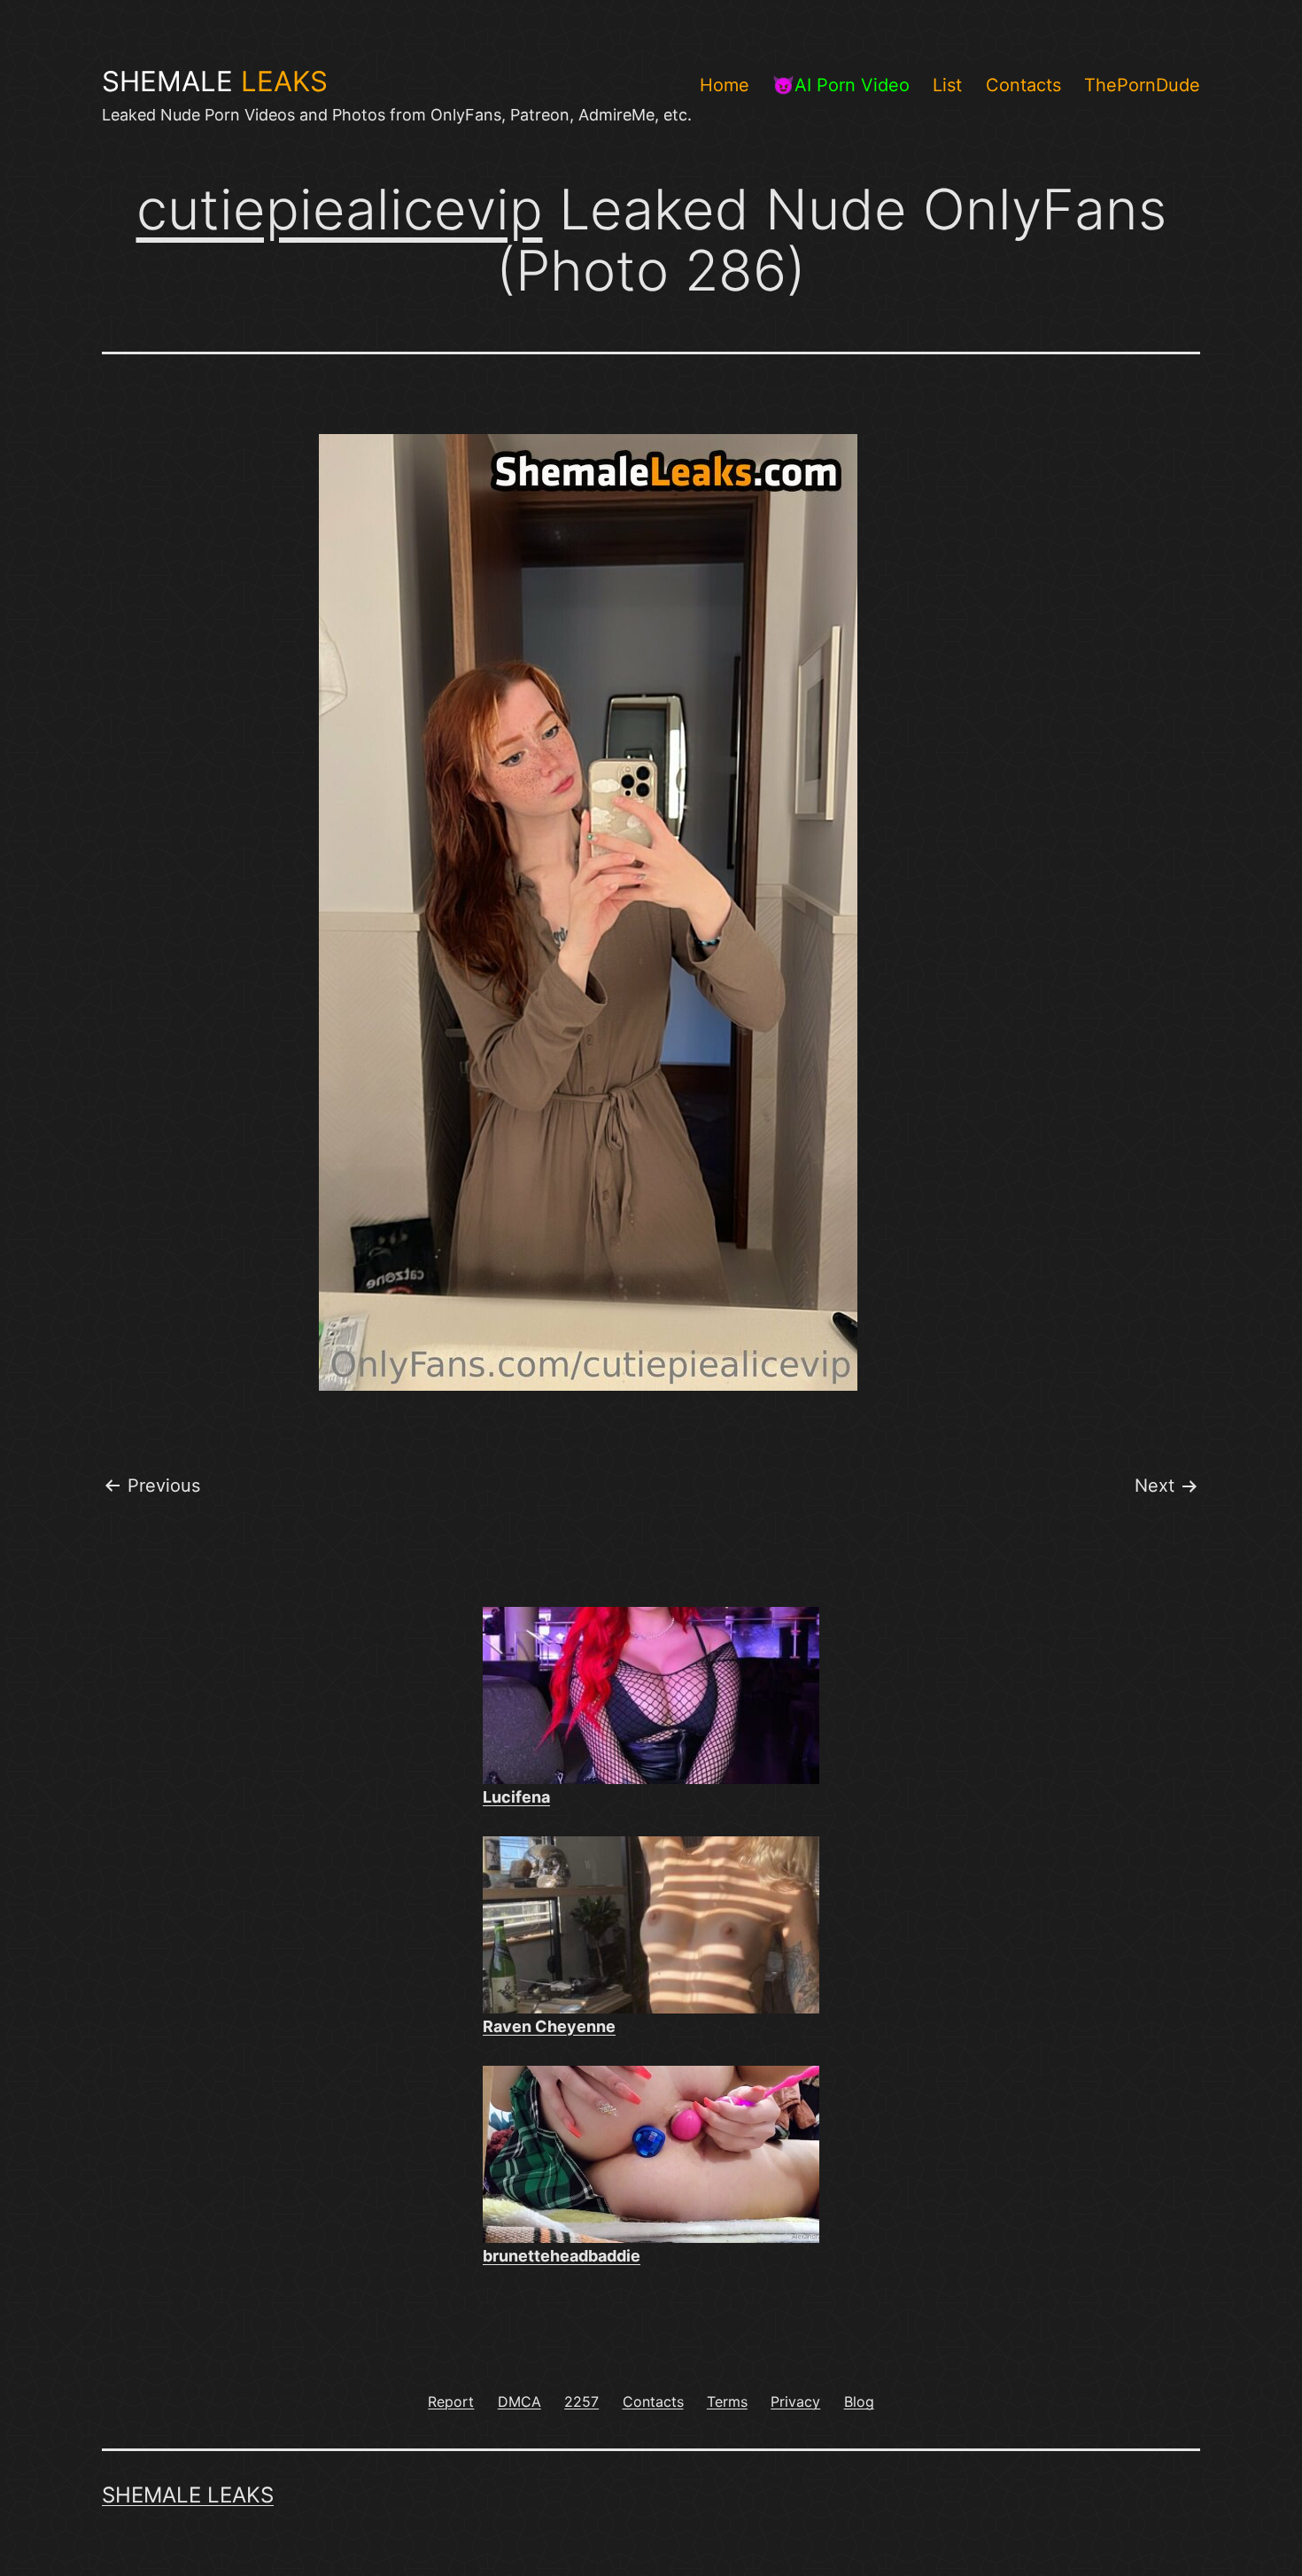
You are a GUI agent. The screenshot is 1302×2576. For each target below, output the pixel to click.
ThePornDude (1142, 85)
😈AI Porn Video (841, 85)
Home (725, 85)
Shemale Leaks (188, 2495)
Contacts (1023, 85)
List (947, 85)
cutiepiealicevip (340, 209)
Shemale (215, 81)
